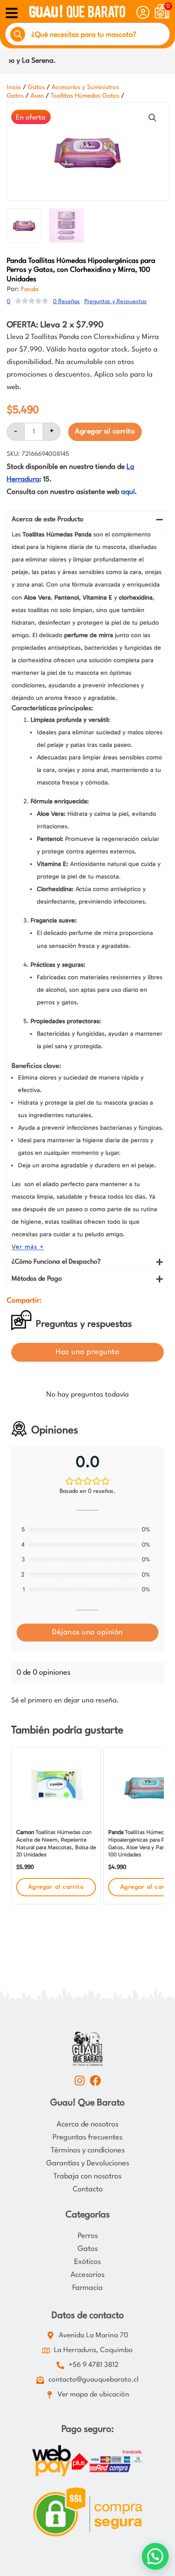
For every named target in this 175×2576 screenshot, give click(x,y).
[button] (153, 118)
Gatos (36, 87)
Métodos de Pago (37, 1279)
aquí (128, 492)
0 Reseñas (66, 302)
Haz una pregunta (87, 1352)
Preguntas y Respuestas (116, 302)
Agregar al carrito (105, 432)
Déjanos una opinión (87, 1632)
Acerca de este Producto (48, 520)
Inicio (14, 87)
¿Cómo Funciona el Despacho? (56, 1262)
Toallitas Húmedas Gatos (85, 96)
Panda (30, 289)
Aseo (37, 96)
